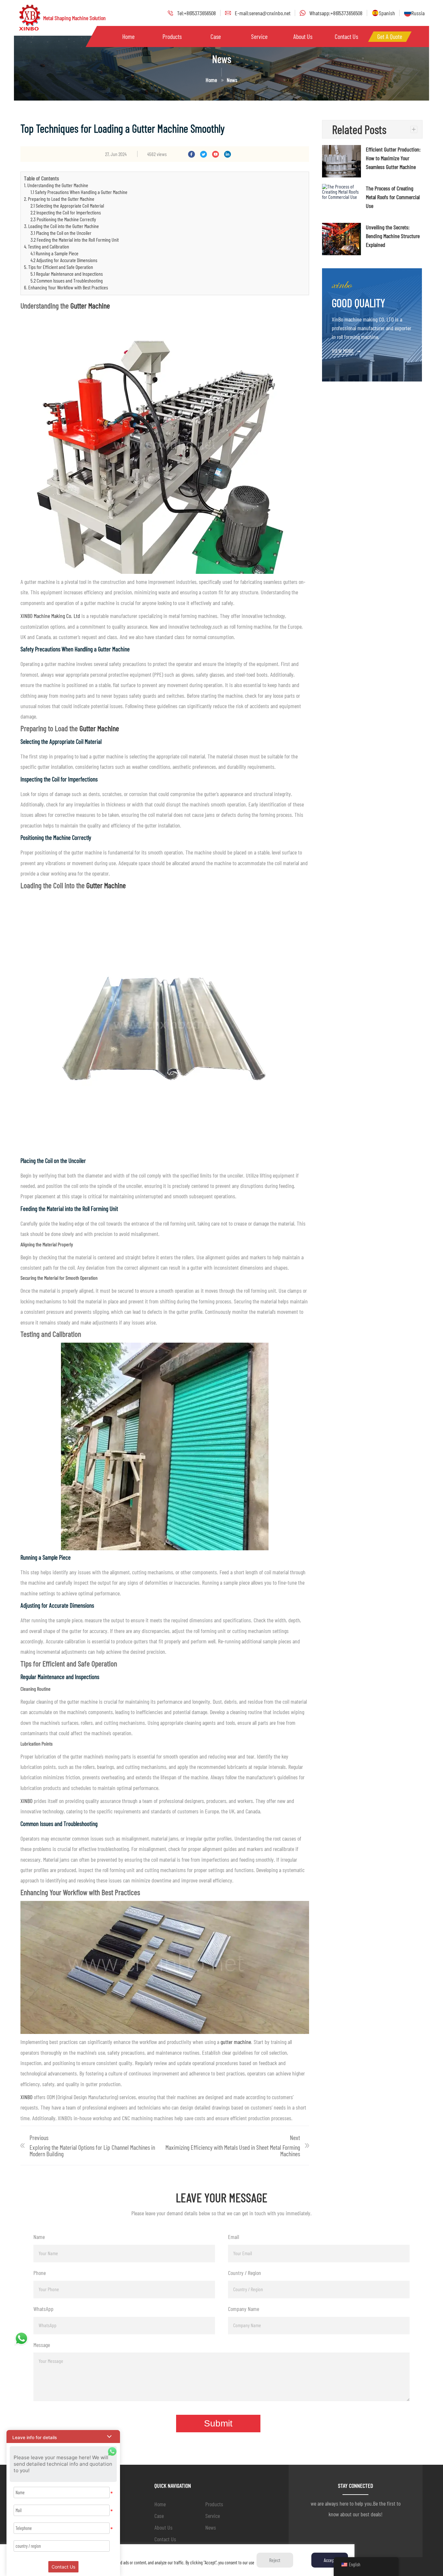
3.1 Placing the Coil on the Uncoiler (61, 233)
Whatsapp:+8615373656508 (336, 13)
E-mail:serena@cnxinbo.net (263, 13)
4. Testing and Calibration (47, 246)
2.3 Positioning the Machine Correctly (63, 219)
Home (128, 36)
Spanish (387, 13)
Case (216, 36)
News (211, 2527)
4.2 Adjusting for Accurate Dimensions (64, 260)
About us (303, 36)
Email (233, 2237)
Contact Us (346, 36)
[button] (63, 2437)
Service (259, 36)
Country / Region (245, 2273)
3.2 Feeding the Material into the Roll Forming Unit (75, 240)
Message (42, 2345)
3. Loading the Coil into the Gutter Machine (61, 226)
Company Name (244, 2309)
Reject (275, 2560)
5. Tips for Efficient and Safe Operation (59, 267)
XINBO (26, 1801)
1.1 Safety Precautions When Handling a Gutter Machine (79, 192)
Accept (330, 2560)
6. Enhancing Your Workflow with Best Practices (66, 287)
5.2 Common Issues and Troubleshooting (67, 280)
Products (172, 36)
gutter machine (236, 2042)
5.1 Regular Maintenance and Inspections (67, 274)
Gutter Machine (90, 305)
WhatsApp (43, 2309)
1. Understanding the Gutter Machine (56, 185)
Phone (40, 2273)
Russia (418, 13)
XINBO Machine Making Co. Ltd (50, 616)
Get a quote (390, 36)
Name (39, 2237)
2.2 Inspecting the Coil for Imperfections (66, 212)
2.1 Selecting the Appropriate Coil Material (67, 206)
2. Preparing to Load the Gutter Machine (59, 199)
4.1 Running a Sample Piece (54, 253)
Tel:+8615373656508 (197, 13)
